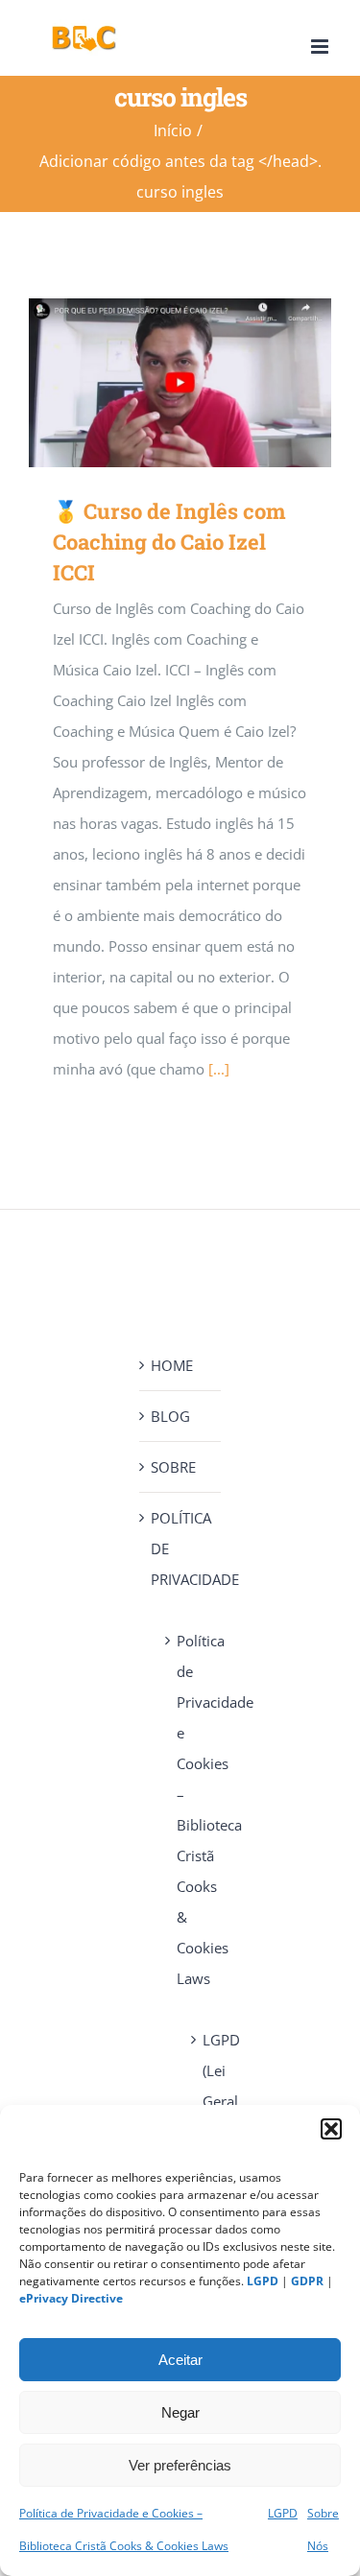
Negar (180, 2412)
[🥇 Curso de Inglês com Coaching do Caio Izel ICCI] (180, 383)
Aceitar (180, 2360)
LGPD (283, 2513)
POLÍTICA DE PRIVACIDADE (181, 1548)
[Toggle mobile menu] (321, 47)
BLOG (170, 1416)
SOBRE (173, 1467)
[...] (219, 1069)
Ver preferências (180, 2465)
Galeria (208, 383)
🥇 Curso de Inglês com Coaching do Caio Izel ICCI (152, 383)
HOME (172, 1365)
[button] (331, 2129)
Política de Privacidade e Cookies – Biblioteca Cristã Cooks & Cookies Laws (189, 1809)
